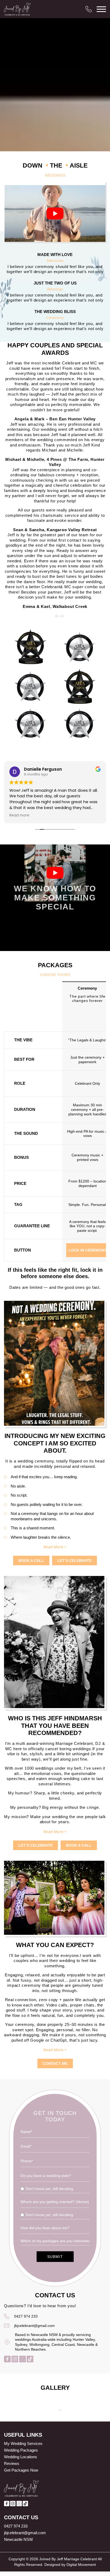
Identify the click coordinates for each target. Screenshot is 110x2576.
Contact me (55, 2063)
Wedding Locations (21, 2457)
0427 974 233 (26, 2316)
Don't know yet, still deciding (49, 2189)
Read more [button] (19, 815)
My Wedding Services (23, 2443)
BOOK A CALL (31, 1561)
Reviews (12, 2463)
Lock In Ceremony (88, 1250)
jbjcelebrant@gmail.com (34, 2326)
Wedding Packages (21, 2450)
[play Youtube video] (55, 214)
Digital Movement (81, 2565)
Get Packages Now (21, 2470)
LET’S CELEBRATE (74, 1561)
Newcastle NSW (18, 2539)
